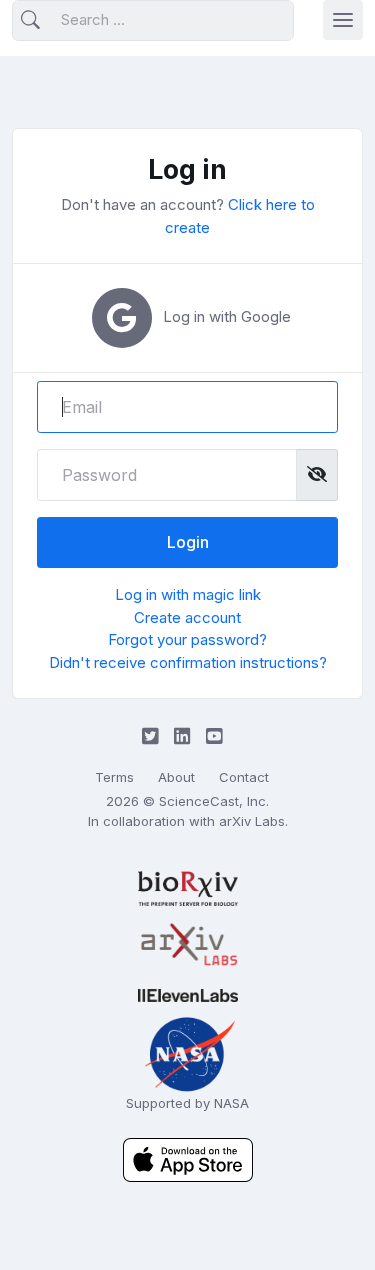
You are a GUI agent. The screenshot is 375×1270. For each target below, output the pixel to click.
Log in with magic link (188, 594)
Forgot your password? (187, 639)
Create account (187, 617)
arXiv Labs (252, 821)
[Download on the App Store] (188, 1158)
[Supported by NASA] (188, 1052)
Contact (244, 777)
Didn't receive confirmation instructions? (188, 662)
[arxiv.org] (187, 945)
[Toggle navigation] (343, 20)
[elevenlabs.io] (187, 995)
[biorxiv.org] (187, 888)
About (176, 777)
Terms (114, 777)
